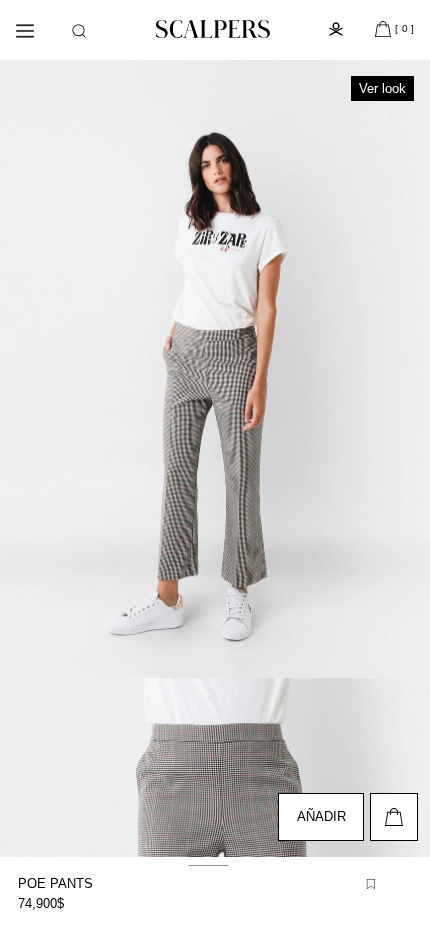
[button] (79, 31)
